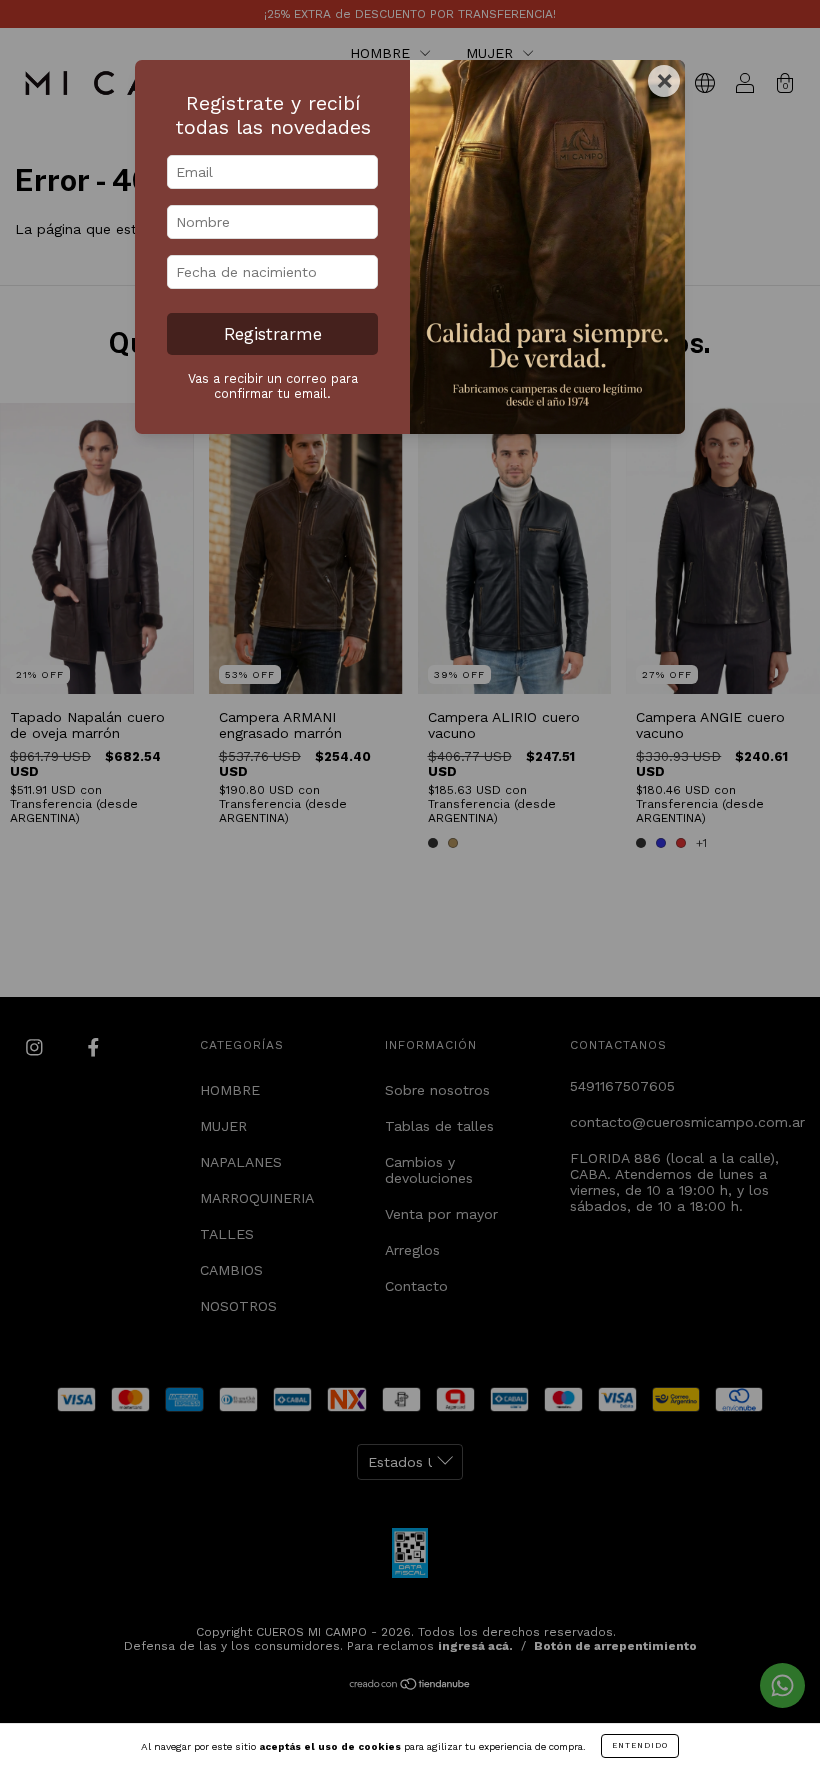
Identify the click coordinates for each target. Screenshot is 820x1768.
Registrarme (273, 334)
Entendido (640, 1745)
